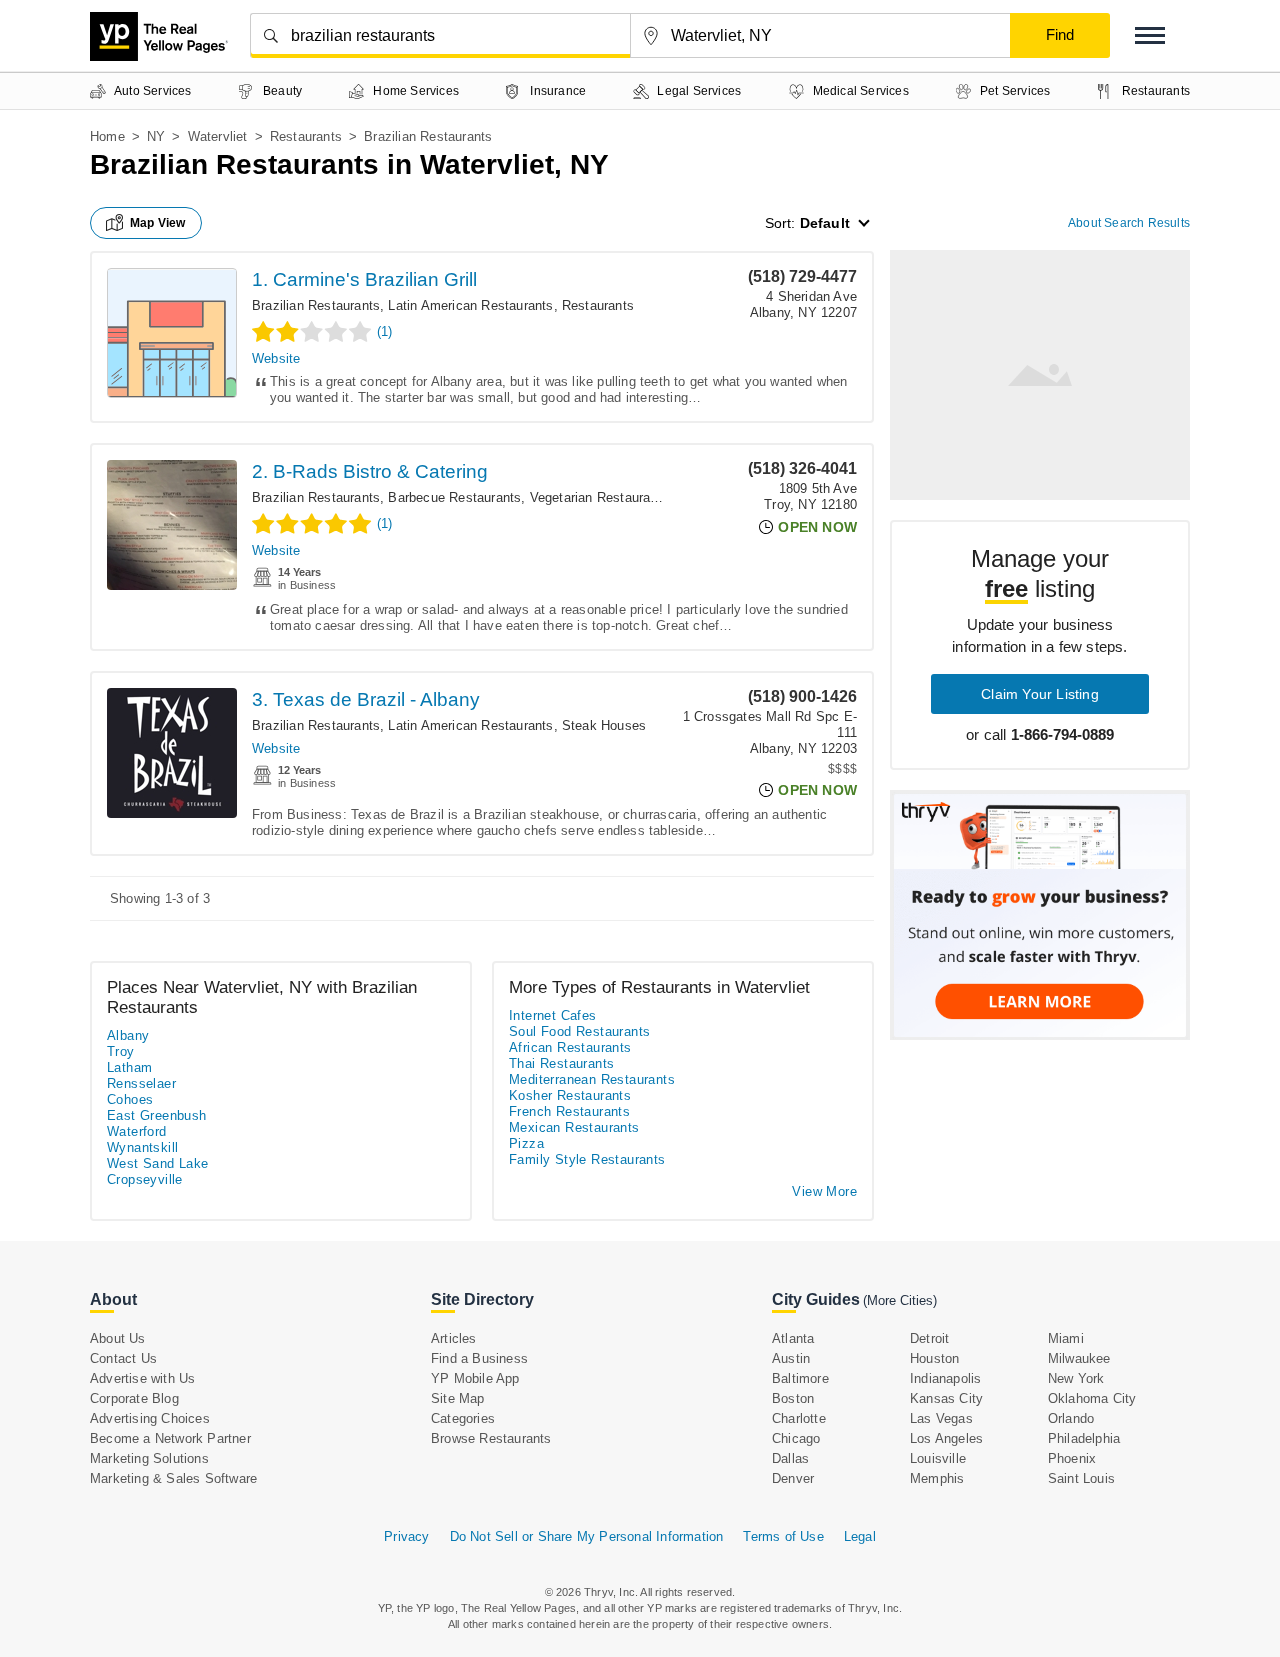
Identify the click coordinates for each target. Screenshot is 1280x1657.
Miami (1066, 1338)
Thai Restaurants (561, 1063)
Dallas (790, 1458)
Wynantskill (142, 1147)
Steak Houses (604, 725)
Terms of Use (783, 1536)
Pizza (526, 1143)
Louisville (938, 1458)
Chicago (796, 1438)
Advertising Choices (150, 1418)
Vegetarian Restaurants (599, 497)
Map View (158, 223)
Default (825, 223)
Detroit (929, 1338)
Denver (793, 1478)
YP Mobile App (475, 1378)
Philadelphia (1084, 1438)
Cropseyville (145, 1179)
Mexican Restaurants (574, 1127)
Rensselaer (141, 1083)
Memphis (937, 1478)
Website (276, 358)
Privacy (406, 1536)
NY (156, 136)
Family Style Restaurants (587, 1159)
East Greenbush (157, 1115)
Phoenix (1072, 1458)
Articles (454, 1338)
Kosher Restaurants (570, 1095)
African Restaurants (570, 1047)
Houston (934, 1358)
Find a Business (479, 1358)
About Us (118, 1338)
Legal (860, 1536)
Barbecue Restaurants (454, 497)
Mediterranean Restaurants (592, 1079)
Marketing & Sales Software (173, 1478)
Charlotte (799, 1418)
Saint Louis (1081, 1478)
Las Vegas (941, 1418)
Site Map (458, 1398)
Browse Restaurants (491, 1438)
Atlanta (793, 1338)
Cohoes (130, 1099)
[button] (1150, 35)
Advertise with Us (142, 1378)
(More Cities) (900, 1300)
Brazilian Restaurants (316, 305)
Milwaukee (1079, 1358)
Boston (793, 1398)
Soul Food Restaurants (579, 1031)
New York (1076, 1378)
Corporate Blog (134, 1398)
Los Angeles (946, 1438)
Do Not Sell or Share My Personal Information (587, 1536)
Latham (129, 1067)
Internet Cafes (553, 1015)
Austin (791, 1358)
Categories (463, 1418)
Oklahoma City (1092, 1398)
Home (107, 136)
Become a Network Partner (170, 1438)
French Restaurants (569, 1111)
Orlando (1071, 1418)
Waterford (137, 1131)
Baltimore (800, 1378)
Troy (121, 1051)
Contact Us (123, 1358)
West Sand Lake (158, 1163)
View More (824, 1191)
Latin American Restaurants (470, 305)
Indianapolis (945, 1378)
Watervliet (218, 136)
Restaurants (306, 136)
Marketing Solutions (149, 1458)
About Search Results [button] (1129, 223)
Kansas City (946, 1398)
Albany (128, 1035)
